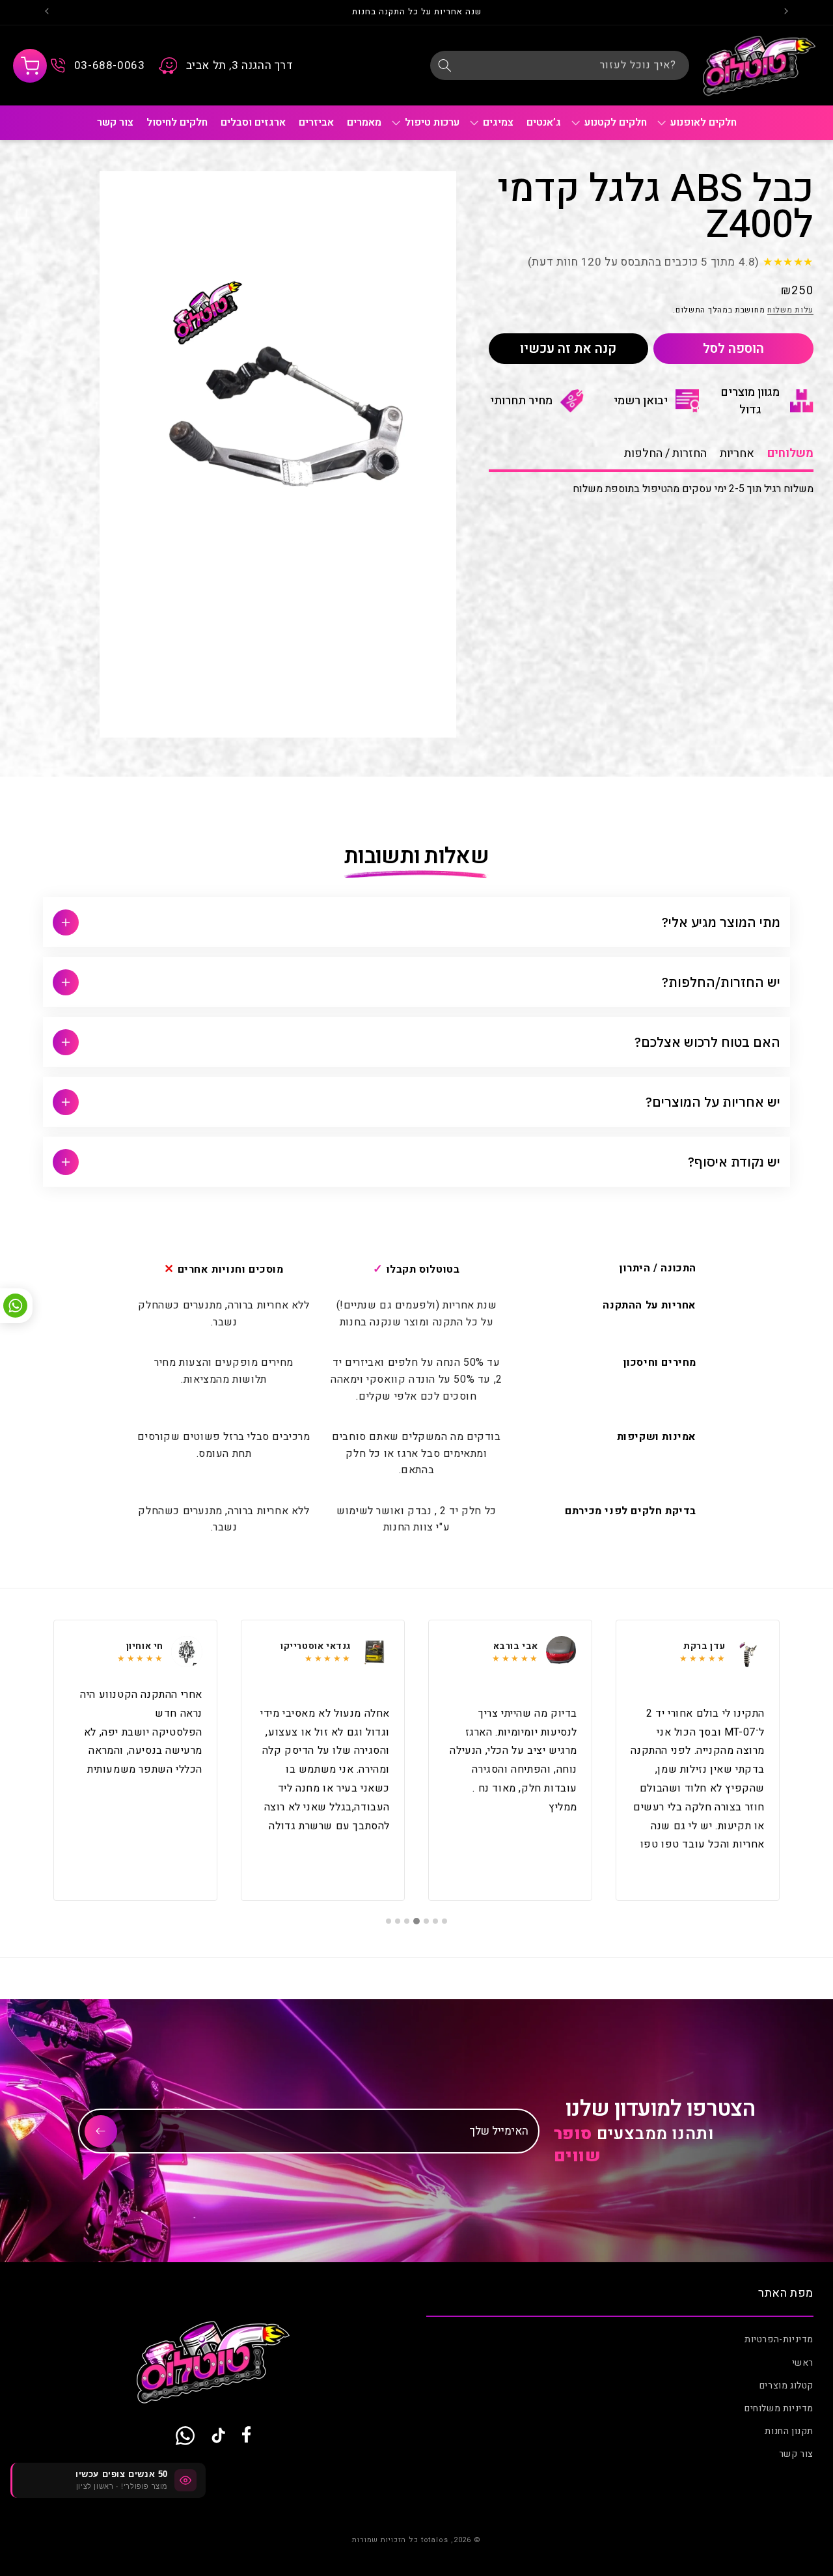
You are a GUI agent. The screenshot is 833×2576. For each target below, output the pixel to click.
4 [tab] (416, 1921)
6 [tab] (398, 1921)
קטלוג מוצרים (786, 2386)
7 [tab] (389, 1921)
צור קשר (796, 2455)
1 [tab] (444, 1921)
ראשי (803, 2363)
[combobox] (560, 65)
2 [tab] (435, 1921)
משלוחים (790, 453)
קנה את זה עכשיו (568, 349)
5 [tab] (407, 1921)
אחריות (737, 453)
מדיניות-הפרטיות (779, 2340)
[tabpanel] (698, 1760)
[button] (30, 66)
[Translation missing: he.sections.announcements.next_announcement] (47, 12)
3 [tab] (426, 1921)
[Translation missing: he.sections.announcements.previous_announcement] (786, 12)
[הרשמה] (101, 2131)
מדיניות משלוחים (779, 2408)
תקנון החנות (789, 2432)
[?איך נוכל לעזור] (444, 65)
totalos (435, 2540)
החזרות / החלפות (665, 453)
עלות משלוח (790, 311)
